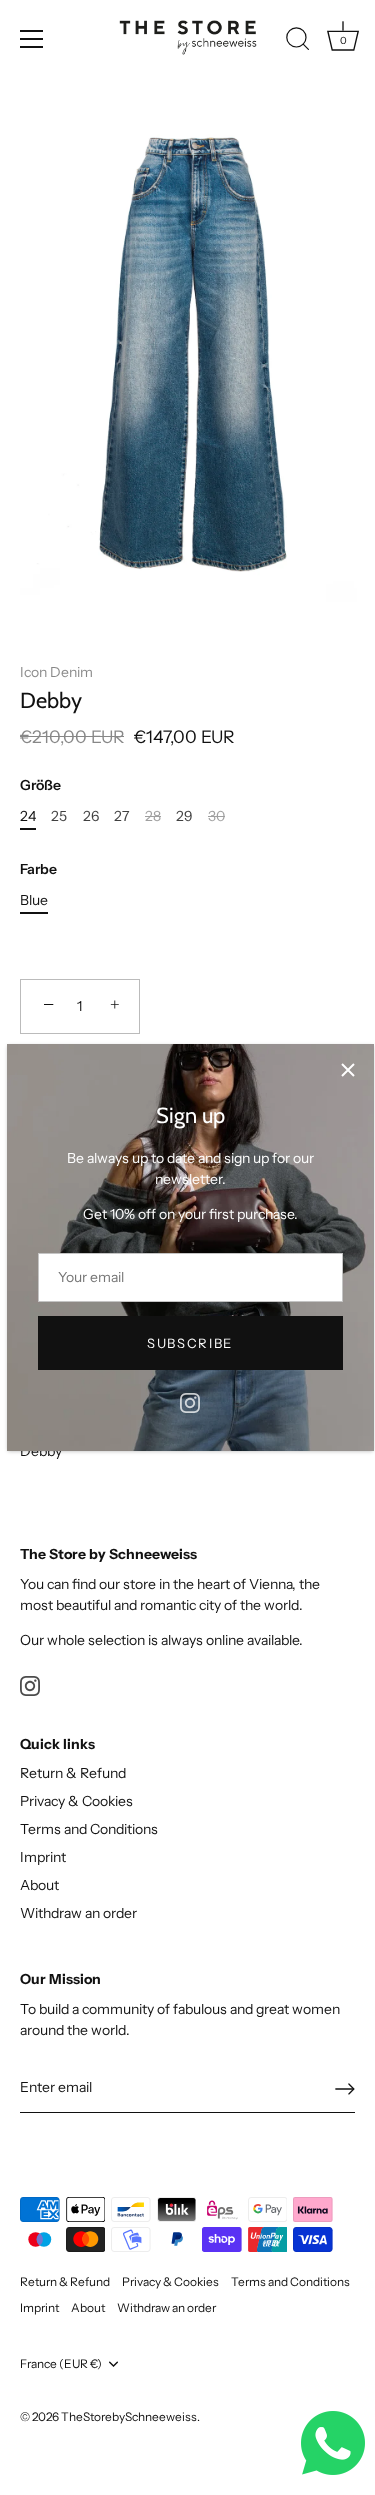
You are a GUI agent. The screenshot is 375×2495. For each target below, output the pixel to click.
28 (153, 816)
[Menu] (32, 39)
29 (184, 816)
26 (91, 816)
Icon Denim (56, 672)
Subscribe (190, 1343)
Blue (34, 900)
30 (216, 816)
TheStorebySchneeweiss (129, 2416)
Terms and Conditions (89, 1829)
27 (121, 816)
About (39, 1885)
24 (28, 816)
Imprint (43, 1857)
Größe (40, 785)
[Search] (298, 42)
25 (59, 816)
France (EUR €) (61, 2364)
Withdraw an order (78, 1913)
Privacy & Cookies (76, 1801)
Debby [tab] (41, 1451)
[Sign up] (345, 2089)
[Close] (348, 1070)
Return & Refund (73, 1773)
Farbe (38, 869)
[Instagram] (190, 1401)
